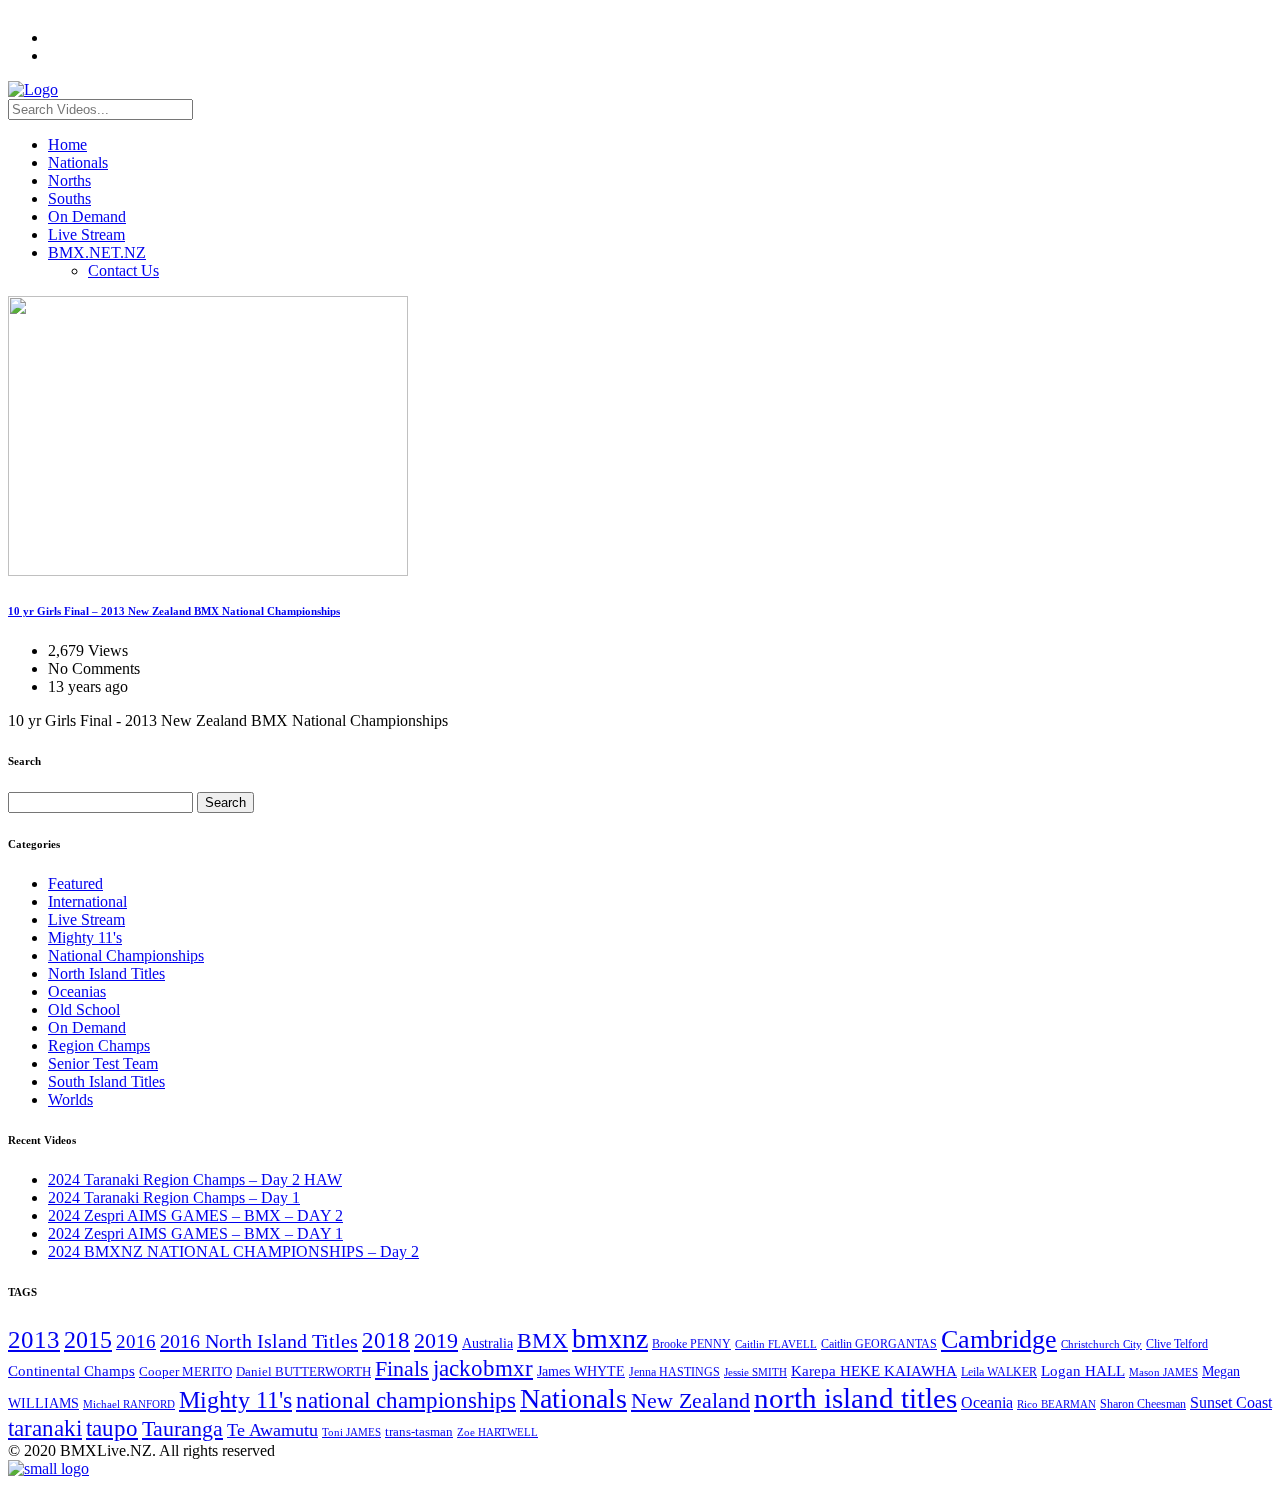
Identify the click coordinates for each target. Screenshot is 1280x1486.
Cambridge (999, 1339)
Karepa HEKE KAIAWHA (874, 1371)
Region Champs (99, 1045)
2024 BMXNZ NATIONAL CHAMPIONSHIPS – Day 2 (233, 1251)
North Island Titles (106, 973)
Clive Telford (1177, 1344)
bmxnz (610, 1338)
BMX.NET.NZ (97, 252)
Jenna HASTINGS (674, 1372)
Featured (75, 883)
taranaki (45, 1428)
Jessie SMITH (755, 1372)
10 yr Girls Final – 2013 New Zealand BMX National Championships (174, 611)
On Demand (87, 216)
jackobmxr (483, 1368)
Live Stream (86, 234)
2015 (88, 1339)
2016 (136, 1341)
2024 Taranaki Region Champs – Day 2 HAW (195, 1179)
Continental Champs (71, 1371)
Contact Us (123, 270)
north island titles (855, 1398)
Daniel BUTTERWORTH (303, 1372)
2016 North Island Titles (259, 1341)
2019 (436, 1340)
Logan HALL (1083, 1371)
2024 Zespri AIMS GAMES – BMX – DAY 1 (195, 1233)
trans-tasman (419, 1432)
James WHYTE (581, 1371)
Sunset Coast (1231, 1402)
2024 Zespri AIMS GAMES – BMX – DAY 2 (195, 1215)
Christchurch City (1101, 1344)
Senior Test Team (103, 1063)
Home (67, 144)
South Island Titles (106, 1081)
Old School (84, 1009)
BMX (542, 1341)
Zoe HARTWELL (497, 1432)
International (87, 901)
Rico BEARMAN (1056, 1404)
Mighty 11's (85, 937)
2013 (34, 1339)
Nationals (78, 162)
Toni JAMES (351, 1432)
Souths (69, 198)
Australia (487, 1343)
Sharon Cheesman (1143, 1404)
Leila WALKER (999, 1372)
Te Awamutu (272, 1430)
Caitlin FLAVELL (776, 1344)
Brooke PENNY (691, 1344)
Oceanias (77, 991)
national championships (406, 1400)
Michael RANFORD (129, 1404)
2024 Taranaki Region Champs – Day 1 (174, 1197)
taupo (112, 1428)
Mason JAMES (1163, 1372)
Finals (402, 1369)
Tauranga (182, 1428)
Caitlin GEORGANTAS (879, 1344)
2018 (386, 1340)
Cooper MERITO (185, 1371)
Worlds (70, 1099)
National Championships (126, 955)
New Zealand (690, 1401)
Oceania (987, 1402)
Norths (69, 180)
